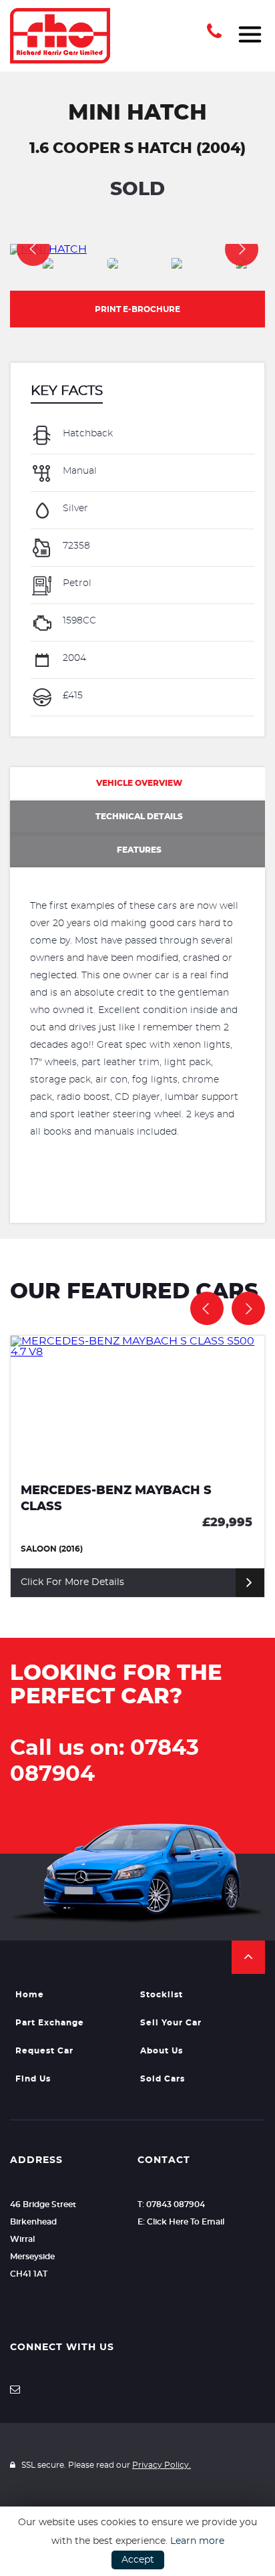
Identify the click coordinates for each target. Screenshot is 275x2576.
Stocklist (162, 1995)
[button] (248, 1957)
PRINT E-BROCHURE (137, 309)
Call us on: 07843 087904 (104, 1761)
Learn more (197, 2541)
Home (30, 1995)
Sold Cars (163, 2079)
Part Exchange (50, 2023)
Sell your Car (171, 2023)
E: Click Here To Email (181, 2222)
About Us (162, 2051)
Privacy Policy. (162, 2465)
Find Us (33, 2079)
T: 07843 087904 (171, 2204)
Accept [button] (138, 2560)
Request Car (44, 2051)
